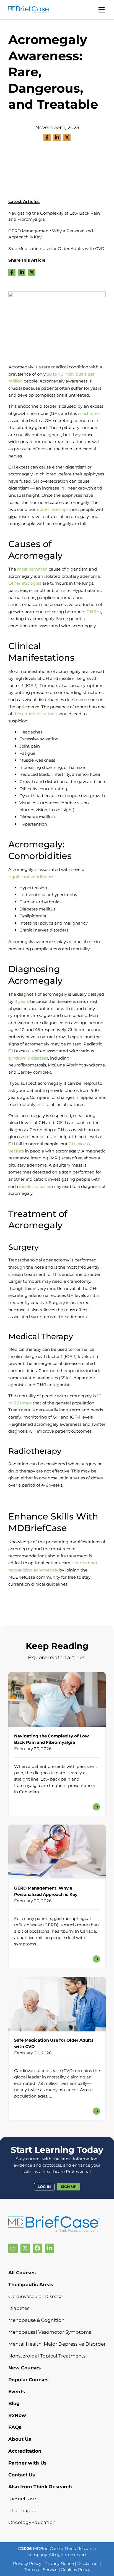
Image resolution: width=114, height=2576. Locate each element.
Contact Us (22, 2475)
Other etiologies (25, 583)
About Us (20, 2439)
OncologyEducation (32, 2522)
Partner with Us (27, 2463)
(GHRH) (93, 612)
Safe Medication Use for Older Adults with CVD (56, 249)
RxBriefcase (22, 2499)
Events (17, 2392)
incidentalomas (35, 1186)
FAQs (15, 2427)
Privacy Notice (59, 2563)
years (23, 1001)
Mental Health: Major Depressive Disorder (57, 2344)
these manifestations (35, 714)
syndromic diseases (28, 1058)
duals (81, 374)
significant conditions (30, 877)
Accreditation (25, 2451)
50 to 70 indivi (61, 374)
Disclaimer (88, 2563)
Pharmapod (23, 2510)
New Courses (24, 2368)
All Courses (22, 2273)
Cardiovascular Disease (35, 2296)
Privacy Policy (27, 2563)
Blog (14, 2403)
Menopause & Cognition (36, 2320)
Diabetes (19, 2308)
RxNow (17, 2415)
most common (32, 569)
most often (89, 413)
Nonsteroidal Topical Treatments (47, 2356)
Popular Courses (28, 2380)
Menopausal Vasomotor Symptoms (50, 2332)
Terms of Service (41, 2570)
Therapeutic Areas (31, 2284)
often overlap (53, 509)
